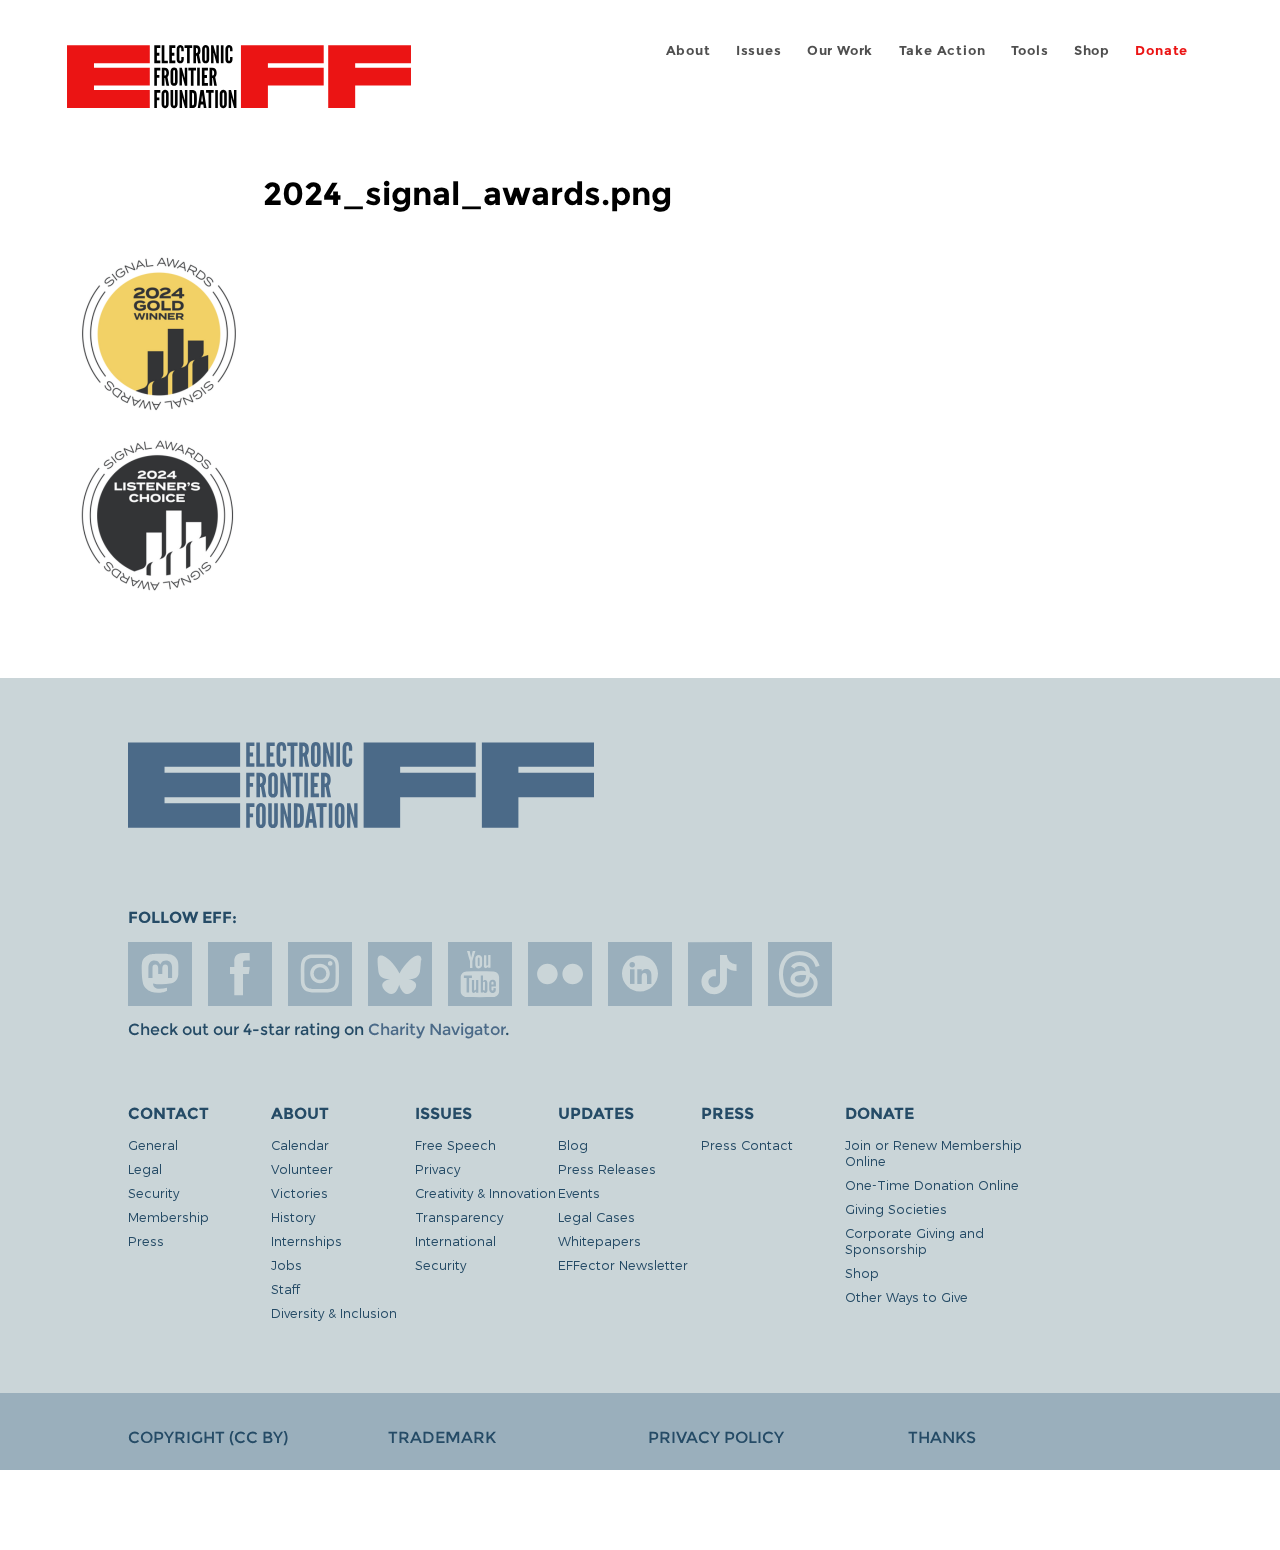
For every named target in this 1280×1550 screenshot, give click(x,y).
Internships (306, 1240)
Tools (1030, 50)
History (293, 1216)
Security (153, 1192)
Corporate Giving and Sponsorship (914, 1240)
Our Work (840, 50)
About (688, 50)
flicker (560, 974)
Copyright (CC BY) (208, 1437)
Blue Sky (400, 974)
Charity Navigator (436, 1029)
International (455, 1240)
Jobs (286, 1264)
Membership (168, 1216)
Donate (1161, 50)
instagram (320, 974)
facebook (240, 974)
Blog (573, 1144)
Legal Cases (596, 1216)
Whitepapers (599, 1240)
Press (146, 1240)
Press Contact (747, 1144)
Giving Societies (896, 1208)
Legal (145, 1168)
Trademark (442, 1437)
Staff (285, 1288)
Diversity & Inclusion (334, 1312)
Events (579, 1192)
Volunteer (302, 1168)
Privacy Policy (716, 1437)
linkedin (640, 974)
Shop (1092, 50)
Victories (299, 1192)
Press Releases (607, 1168)
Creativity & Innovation (485, 1192)
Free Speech (455, 1144)
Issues (759, 50)
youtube (480, 974)
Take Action (942, 50)
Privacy (437, 1168)
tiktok (720, 974)
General (153, 1144)
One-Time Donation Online (932, 1184)
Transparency (459, 1216)
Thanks (942, 1437)
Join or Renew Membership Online (933, 1152)
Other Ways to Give (906, 1296)
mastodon (160, 974)
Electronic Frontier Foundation (239, 88)
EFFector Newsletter (623, 1264)
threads (800, 974)
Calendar (300, 1144)
